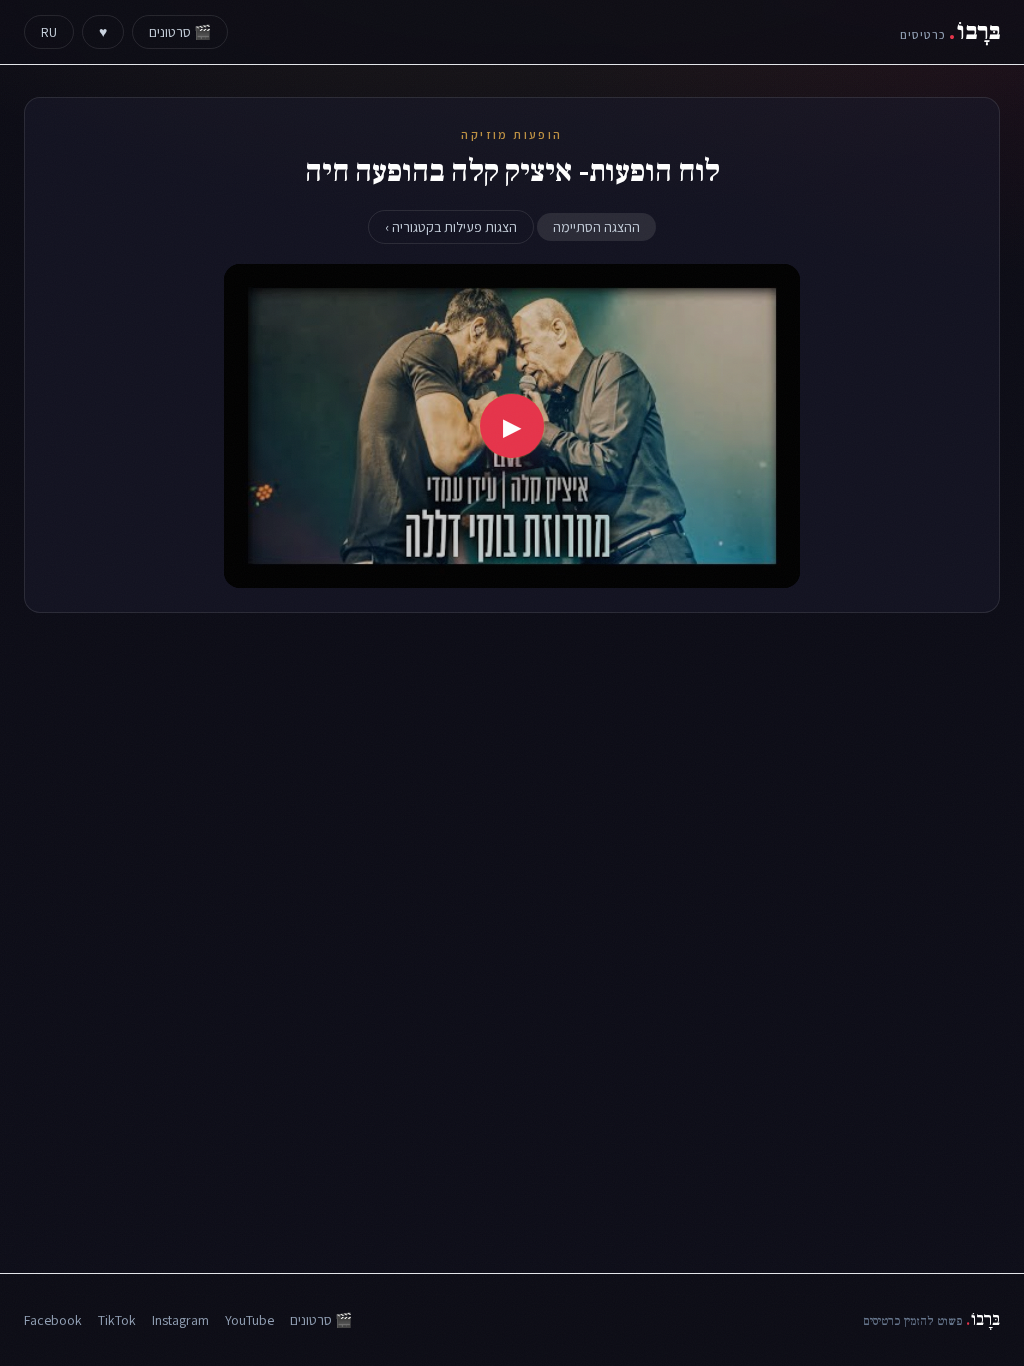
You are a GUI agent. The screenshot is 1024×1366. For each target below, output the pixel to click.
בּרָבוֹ (950, 31)
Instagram (180, 1320)
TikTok (117, 1320)
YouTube (249, 1320)
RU (49, 32)
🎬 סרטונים (180, 32)
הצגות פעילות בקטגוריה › (451, 227)
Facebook (53, 1320)
